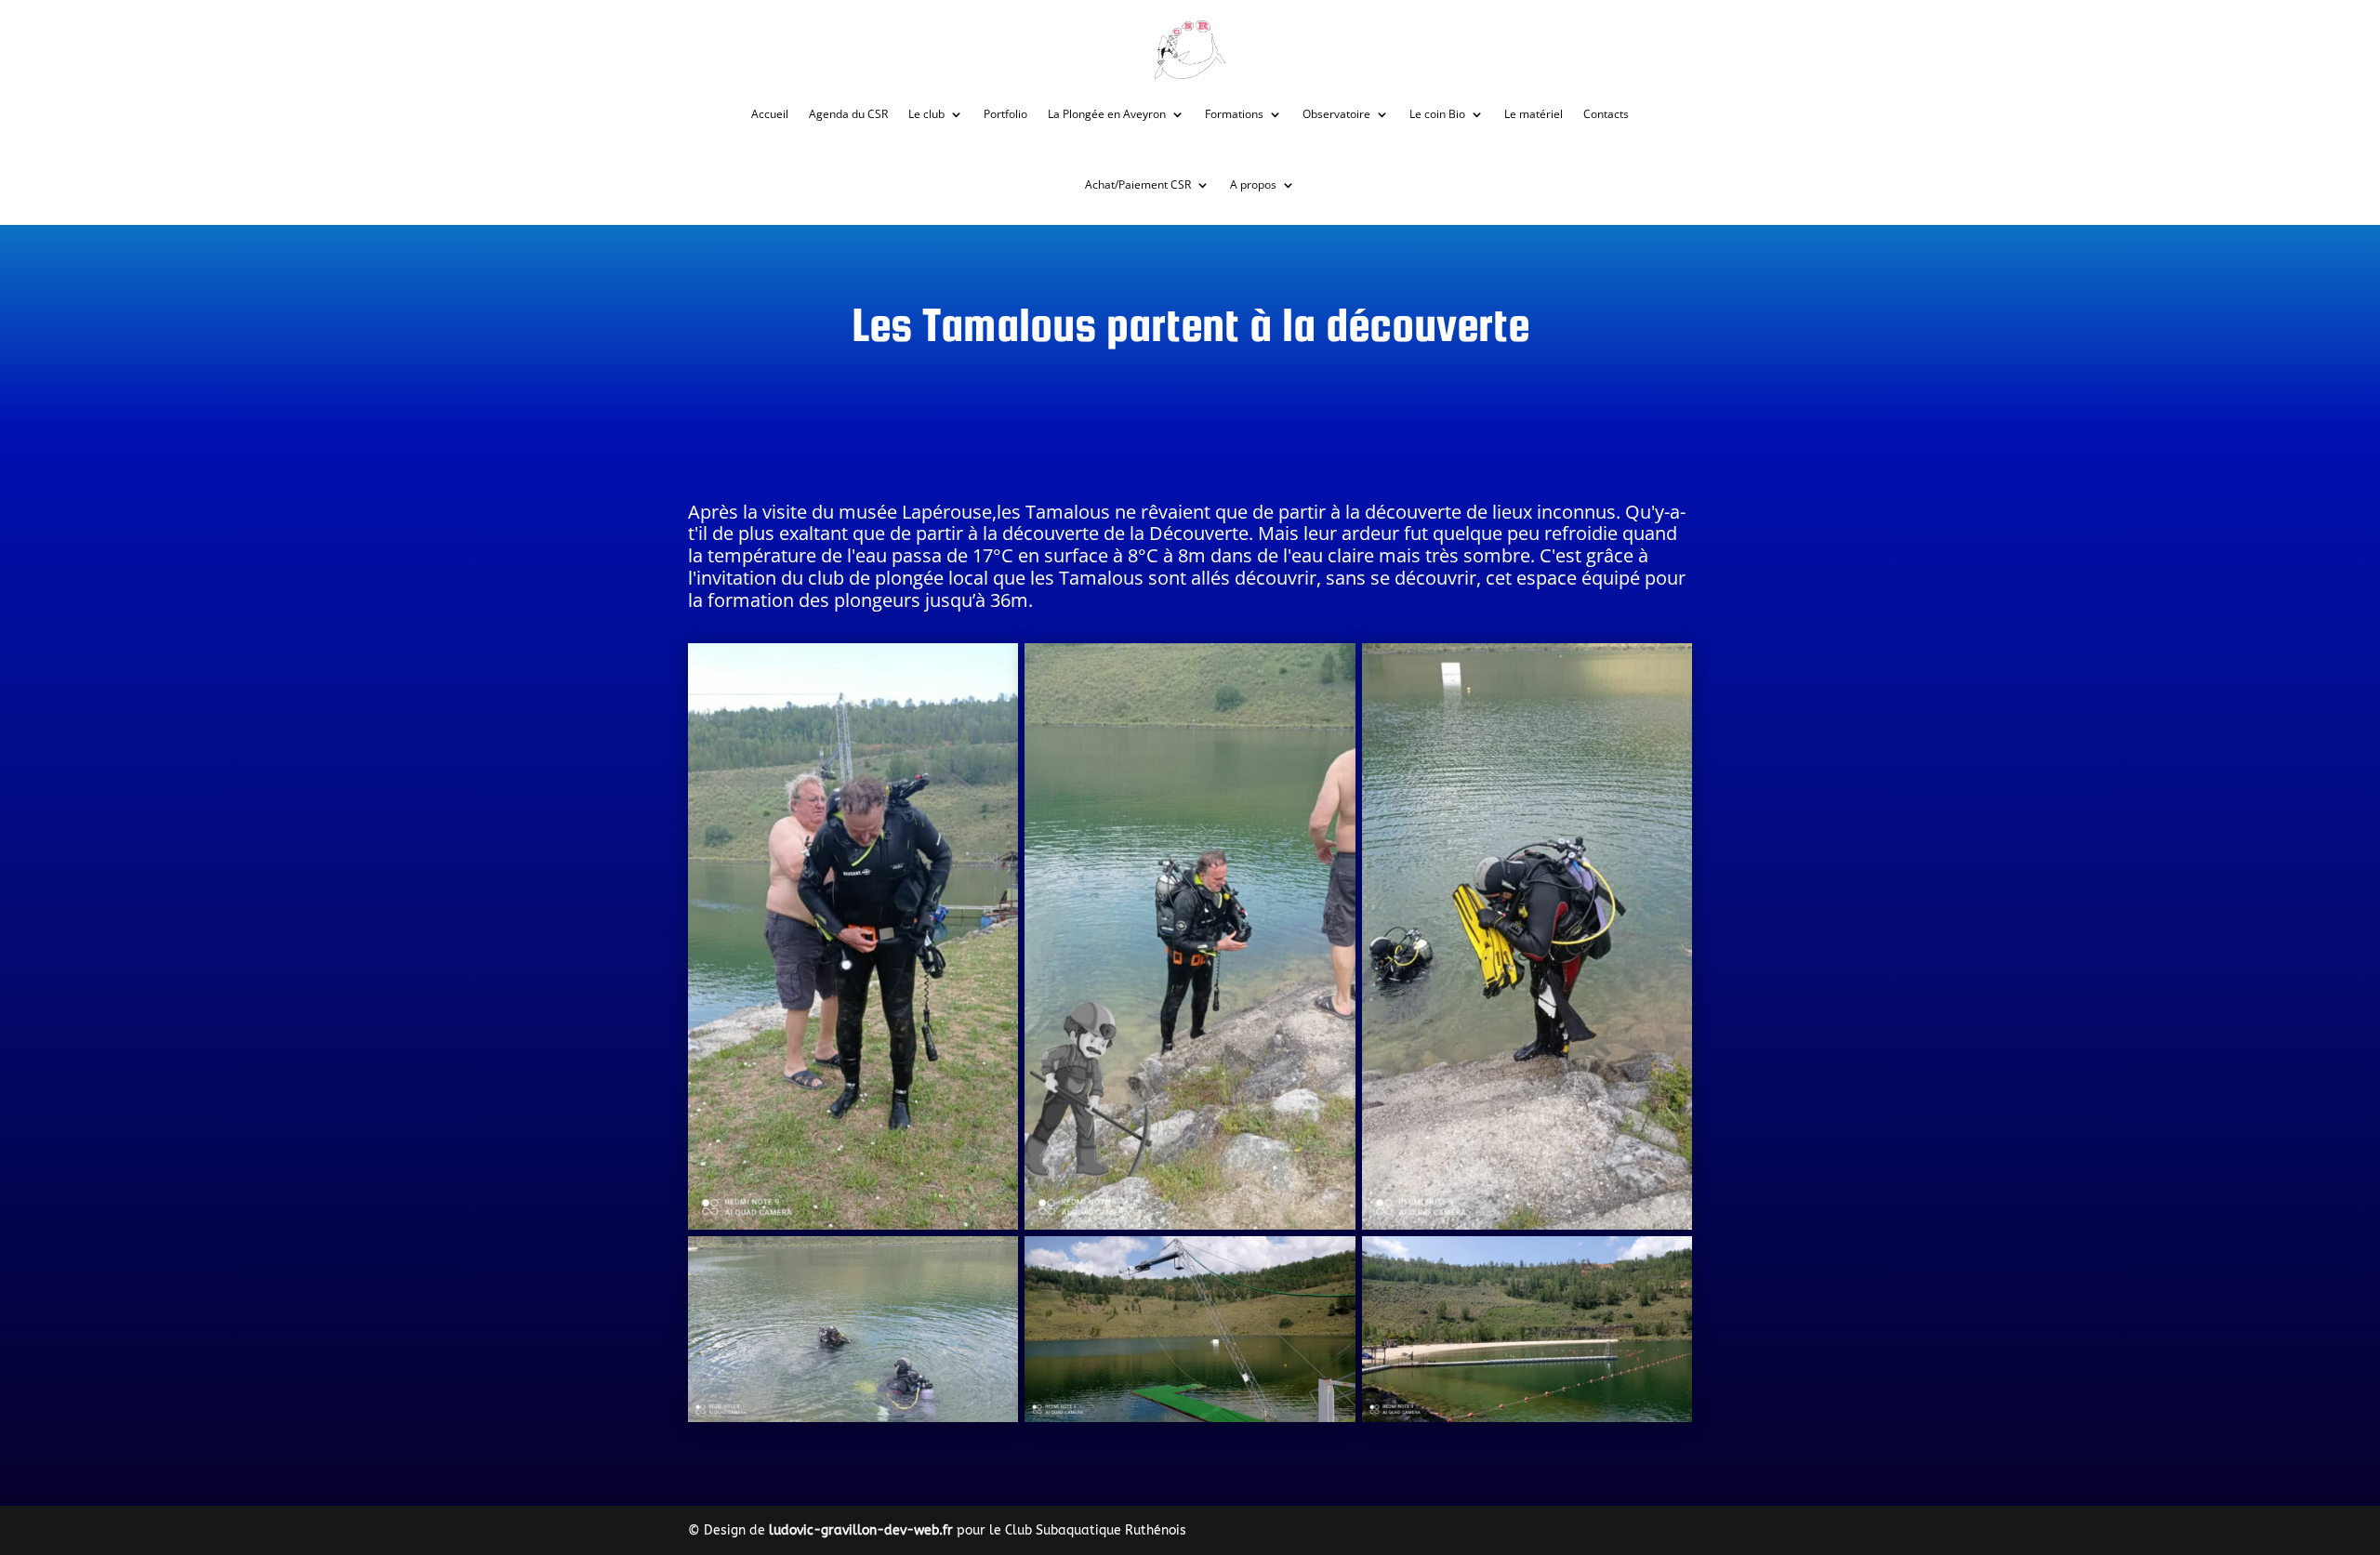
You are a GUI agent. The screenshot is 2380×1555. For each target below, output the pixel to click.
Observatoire (1336, 114)
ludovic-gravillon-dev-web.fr (861, 1530)
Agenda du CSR (848, 114)
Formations (1234, 114)
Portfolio (1005, 114)
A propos (1253, 184)
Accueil (770, 114)
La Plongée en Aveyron (1107, 114)
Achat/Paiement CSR (1138, 184)
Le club (926, 114)
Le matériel (1534, 114)
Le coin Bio (1437, 114)
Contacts (1606, 114)
